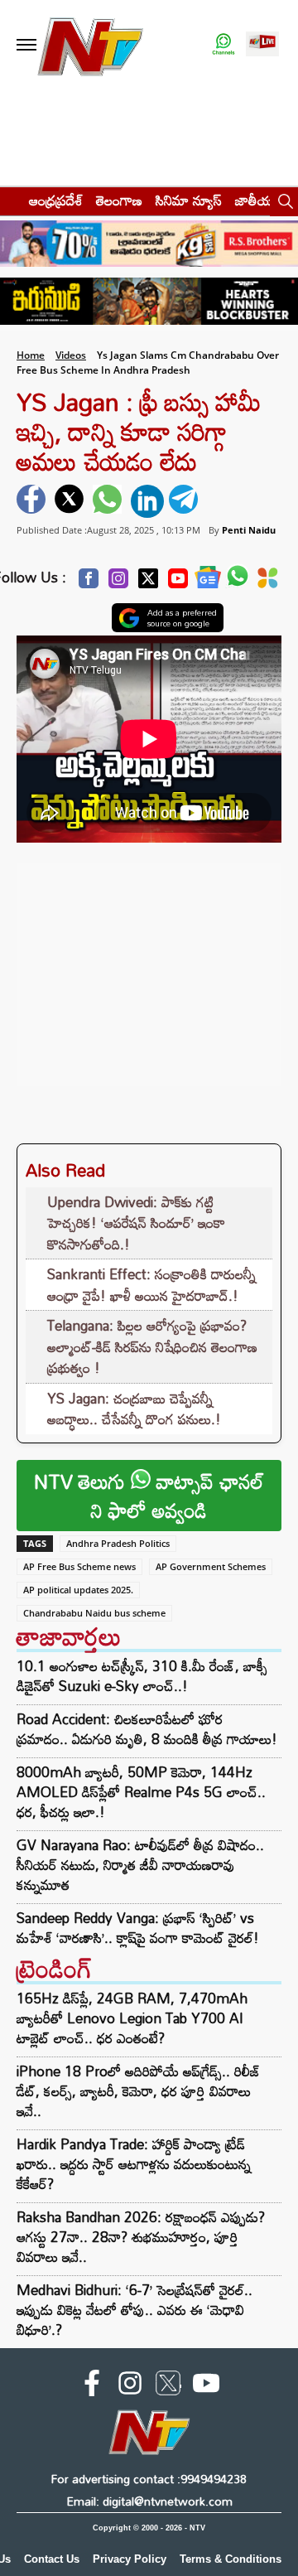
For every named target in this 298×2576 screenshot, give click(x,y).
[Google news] (208, 581)
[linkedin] (147, 501)
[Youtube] (178, 583)
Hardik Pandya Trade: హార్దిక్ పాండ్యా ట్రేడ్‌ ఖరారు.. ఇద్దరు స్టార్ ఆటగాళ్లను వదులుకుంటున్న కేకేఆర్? (134, 2164)
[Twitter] (148, 583)
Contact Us (52, 2559)
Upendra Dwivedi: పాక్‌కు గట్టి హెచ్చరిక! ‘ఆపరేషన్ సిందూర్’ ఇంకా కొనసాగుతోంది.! (136, 1223)
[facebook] (33, 501)
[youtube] (206, 2386)
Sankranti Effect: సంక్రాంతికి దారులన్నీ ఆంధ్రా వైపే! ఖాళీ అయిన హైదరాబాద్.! (151, 1285)
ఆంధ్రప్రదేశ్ (56, 200)
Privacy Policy (130, 2559)
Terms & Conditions (231, 2559)
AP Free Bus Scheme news (79, 1566)
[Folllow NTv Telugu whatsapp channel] (223, 45)
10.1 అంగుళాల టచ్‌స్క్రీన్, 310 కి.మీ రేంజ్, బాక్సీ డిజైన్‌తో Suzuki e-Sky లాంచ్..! (142, 1676)
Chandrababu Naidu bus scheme (94, 1613)
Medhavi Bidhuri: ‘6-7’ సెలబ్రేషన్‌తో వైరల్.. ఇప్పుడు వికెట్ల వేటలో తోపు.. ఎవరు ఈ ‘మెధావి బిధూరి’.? (135, 2310)
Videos (71, 355)
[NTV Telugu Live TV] (262, 45)
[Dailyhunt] (268, 582)
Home (31, 355)
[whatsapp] (109, 501)
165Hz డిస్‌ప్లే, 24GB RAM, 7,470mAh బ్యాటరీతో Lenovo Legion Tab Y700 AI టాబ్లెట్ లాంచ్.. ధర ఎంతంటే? (132, 2018)
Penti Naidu (249, 530)
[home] (10, 200)
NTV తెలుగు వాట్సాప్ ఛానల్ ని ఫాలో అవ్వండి (149, 1496)
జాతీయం (258, 200)
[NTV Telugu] (89, 45)
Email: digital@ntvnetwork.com (149, 2501)
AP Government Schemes (211, 1566)
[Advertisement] (149, 966)
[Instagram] (118, 583)
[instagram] (130, 2386)
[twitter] (71, 501)
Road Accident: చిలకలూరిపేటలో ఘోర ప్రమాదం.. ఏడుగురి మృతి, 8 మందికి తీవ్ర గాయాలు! (147, 1729)
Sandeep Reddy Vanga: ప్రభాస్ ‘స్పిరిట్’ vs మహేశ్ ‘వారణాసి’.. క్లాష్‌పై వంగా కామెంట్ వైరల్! (138, 1928)
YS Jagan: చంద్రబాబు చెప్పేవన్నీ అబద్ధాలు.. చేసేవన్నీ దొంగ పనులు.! (134, 1409)
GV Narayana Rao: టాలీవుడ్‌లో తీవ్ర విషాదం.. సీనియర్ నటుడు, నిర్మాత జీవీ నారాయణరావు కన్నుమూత (140, 1865)
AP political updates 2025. (78, 1590)
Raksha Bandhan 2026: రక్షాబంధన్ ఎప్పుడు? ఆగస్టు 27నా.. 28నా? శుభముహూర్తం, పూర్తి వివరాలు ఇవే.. (141, 2237)
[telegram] (185, 501)
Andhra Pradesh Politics (118, 1543)
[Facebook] (89, 583)
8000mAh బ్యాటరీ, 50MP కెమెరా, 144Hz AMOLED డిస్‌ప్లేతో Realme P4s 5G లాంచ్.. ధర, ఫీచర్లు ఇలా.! (141, 1792)
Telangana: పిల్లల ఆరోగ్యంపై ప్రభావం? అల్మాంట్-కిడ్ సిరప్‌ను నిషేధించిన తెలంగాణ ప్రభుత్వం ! (152, 1346)
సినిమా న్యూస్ (189, 200)
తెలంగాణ (119, 200)
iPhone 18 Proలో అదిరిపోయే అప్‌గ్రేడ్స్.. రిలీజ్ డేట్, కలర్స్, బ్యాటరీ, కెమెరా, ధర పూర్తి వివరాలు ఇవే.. (139, 2091)
